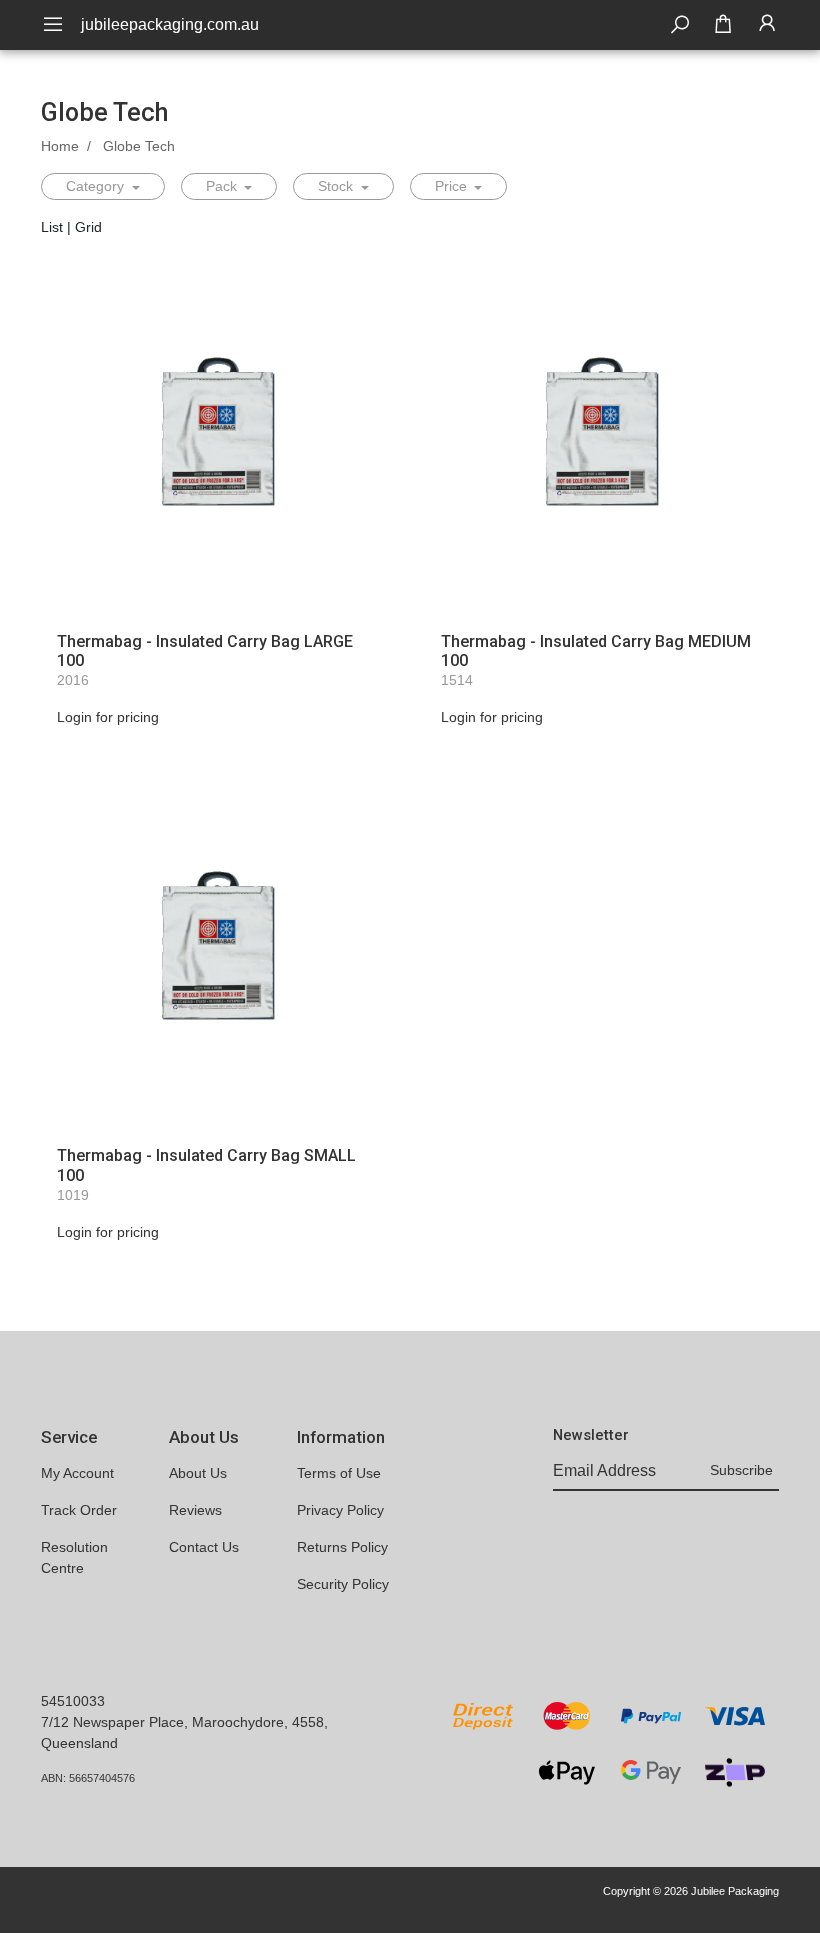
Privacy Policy (340, 1510)
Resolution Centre (74, 1557)
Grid (88, 227)
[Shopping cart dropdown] (723, 25)
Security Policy (343, 1584)
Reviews (195, 1510)
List (52, 227)
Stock (337, 186)
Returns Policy (342, 1547)
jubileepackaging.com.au (170, 24)
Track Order (79, 1510)
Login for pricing (108, 717)
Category (97, 186)
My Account (77, 1473)
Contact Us (204, 1547)
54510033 (73, 1701)
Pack (223, 186)
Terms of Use (339, 1473)
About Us (198, 1473)
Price (453, 186)
